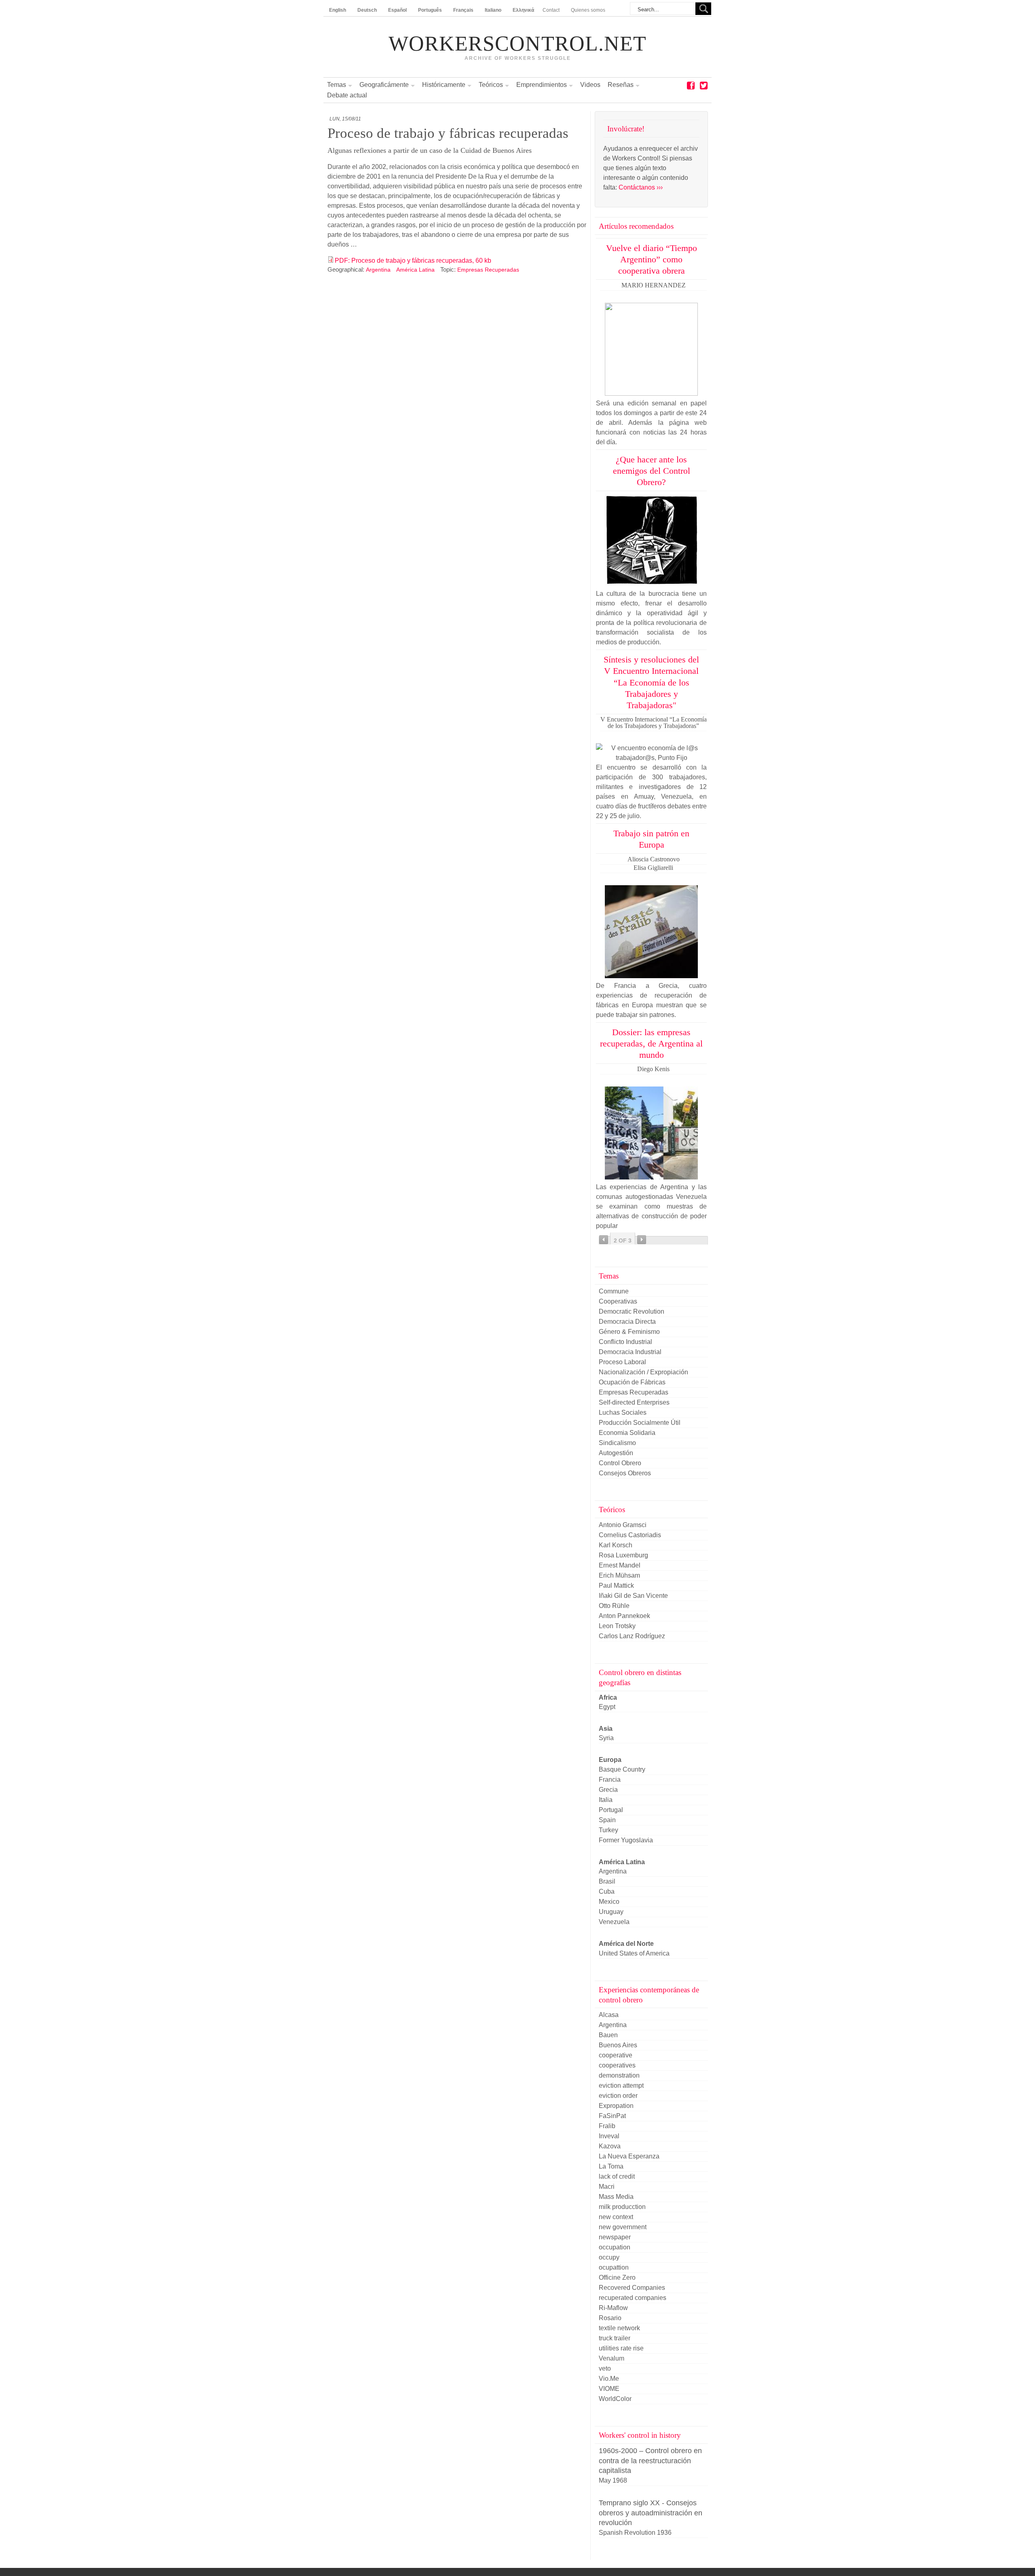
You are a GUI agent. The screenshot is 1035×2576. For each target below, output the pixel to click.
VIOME (609, 2389)
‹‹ (604, 1240)
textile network (619, 2328)
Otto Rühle (614, 1606)
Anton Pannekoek (624, 1616)
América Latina (415, 270)
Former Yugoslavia (626, 1840)
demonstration (619, 2075)
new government (623, 2227)
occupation (615, 2247)
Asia (606, 1729)
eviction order (618, 2096)
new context (616, 2217)
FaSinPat (612, 2116)
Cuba (607, 1891)
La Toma (611, 2166)
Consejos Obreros (625, 1473)
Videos (590, 85)
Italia (606, 1800)
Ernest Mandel (620, 1565)
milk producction (622, 2207)
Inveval (609, 2136)
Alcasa (609, 2015)
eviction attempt (621, 2085)
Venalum (611, 2358)
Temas (337, 85)
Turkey (608, 1830)
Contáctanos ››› (641, 187)
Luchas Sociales (623, 1412)
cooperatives (617, 2065)
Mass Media (616, 2197)
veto (605, 2368)
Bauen (608, 2035)
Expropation (616, 2106)
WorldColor (615, 2399)
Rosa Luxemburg (623, 1555)
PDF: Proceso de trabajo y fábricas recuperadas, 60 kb (413, 261)
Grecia (608, 1790)
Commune (614, 1291)
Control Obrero (620, 1463)
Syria (606, 1738)
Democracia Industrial (630, 1352)
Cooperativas (618, 1301)
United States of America (634, 1953)
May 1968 (613, 2480)
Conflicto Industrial (625, 1342)
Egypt (607, 1707)
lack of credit (617, 2176)
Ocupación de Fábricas (632, 1382)
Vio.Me (609, 2379)
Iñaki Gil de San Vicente (633, 1596)
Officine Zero (617, 2277)
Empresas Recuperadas (488, 270)
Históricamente (444, 85)
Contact (551, 10)
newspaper (615, 2237)
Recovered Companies (632, 2288)
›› (642, 1240)
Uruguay (611, 1912)
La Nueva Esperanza (629, 2156)
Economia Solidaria (627, 1433)
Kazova (610, 2146)
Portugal (611, 1810)
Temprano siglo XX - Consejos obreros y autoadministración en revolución (651, 2513)
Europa (610, 1760)
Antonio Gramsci (623, 1525)
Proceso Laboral (622, 1362)
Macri (607, 2187)
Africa (608, 1697)
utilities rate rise (621, 2348)
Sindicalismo (617, 1443)
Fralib (607, 2126)
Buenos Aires (618, 2045)
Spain (607, 1820)
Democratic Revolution (632, 1311)
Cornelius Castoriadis (630, 1535)
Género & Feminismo (629, 1332)
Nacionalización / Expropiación (643, 1372)
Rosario (610, 2318)
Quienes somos (588, 10)
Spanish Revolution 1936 (635, 2533)
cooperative (616, 2055)
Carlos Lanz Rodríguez (632, 1636)
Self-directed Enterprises (634, 1402)
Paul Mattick (616, 1585)
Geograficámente (384, 85)
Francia (610, 1780)
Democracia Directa (627, 1322)
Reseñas (621, 85)
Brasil (607, 1881)
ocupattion (614, 2267)
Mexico (609, 1902)
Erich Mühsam (619, 1575)
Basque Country (622, 1769)
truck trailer (615, 2338)
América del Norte (626, 1944)
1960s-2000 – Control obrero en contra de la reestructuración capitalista (650, 2461)
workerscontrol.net (517, 44)
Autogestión (616, 1453)
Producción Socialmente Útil (640, 1423)
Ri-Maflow (613, 2308)
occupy (609, 2257)
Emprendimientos (542, 85)
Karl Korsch (616, 1545)
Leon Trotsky (617, 1626)
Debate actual (347, 95)
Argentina (378, 270)
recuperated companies (633, 2298)
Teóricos (491, 85)
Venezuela (614, 1922)
